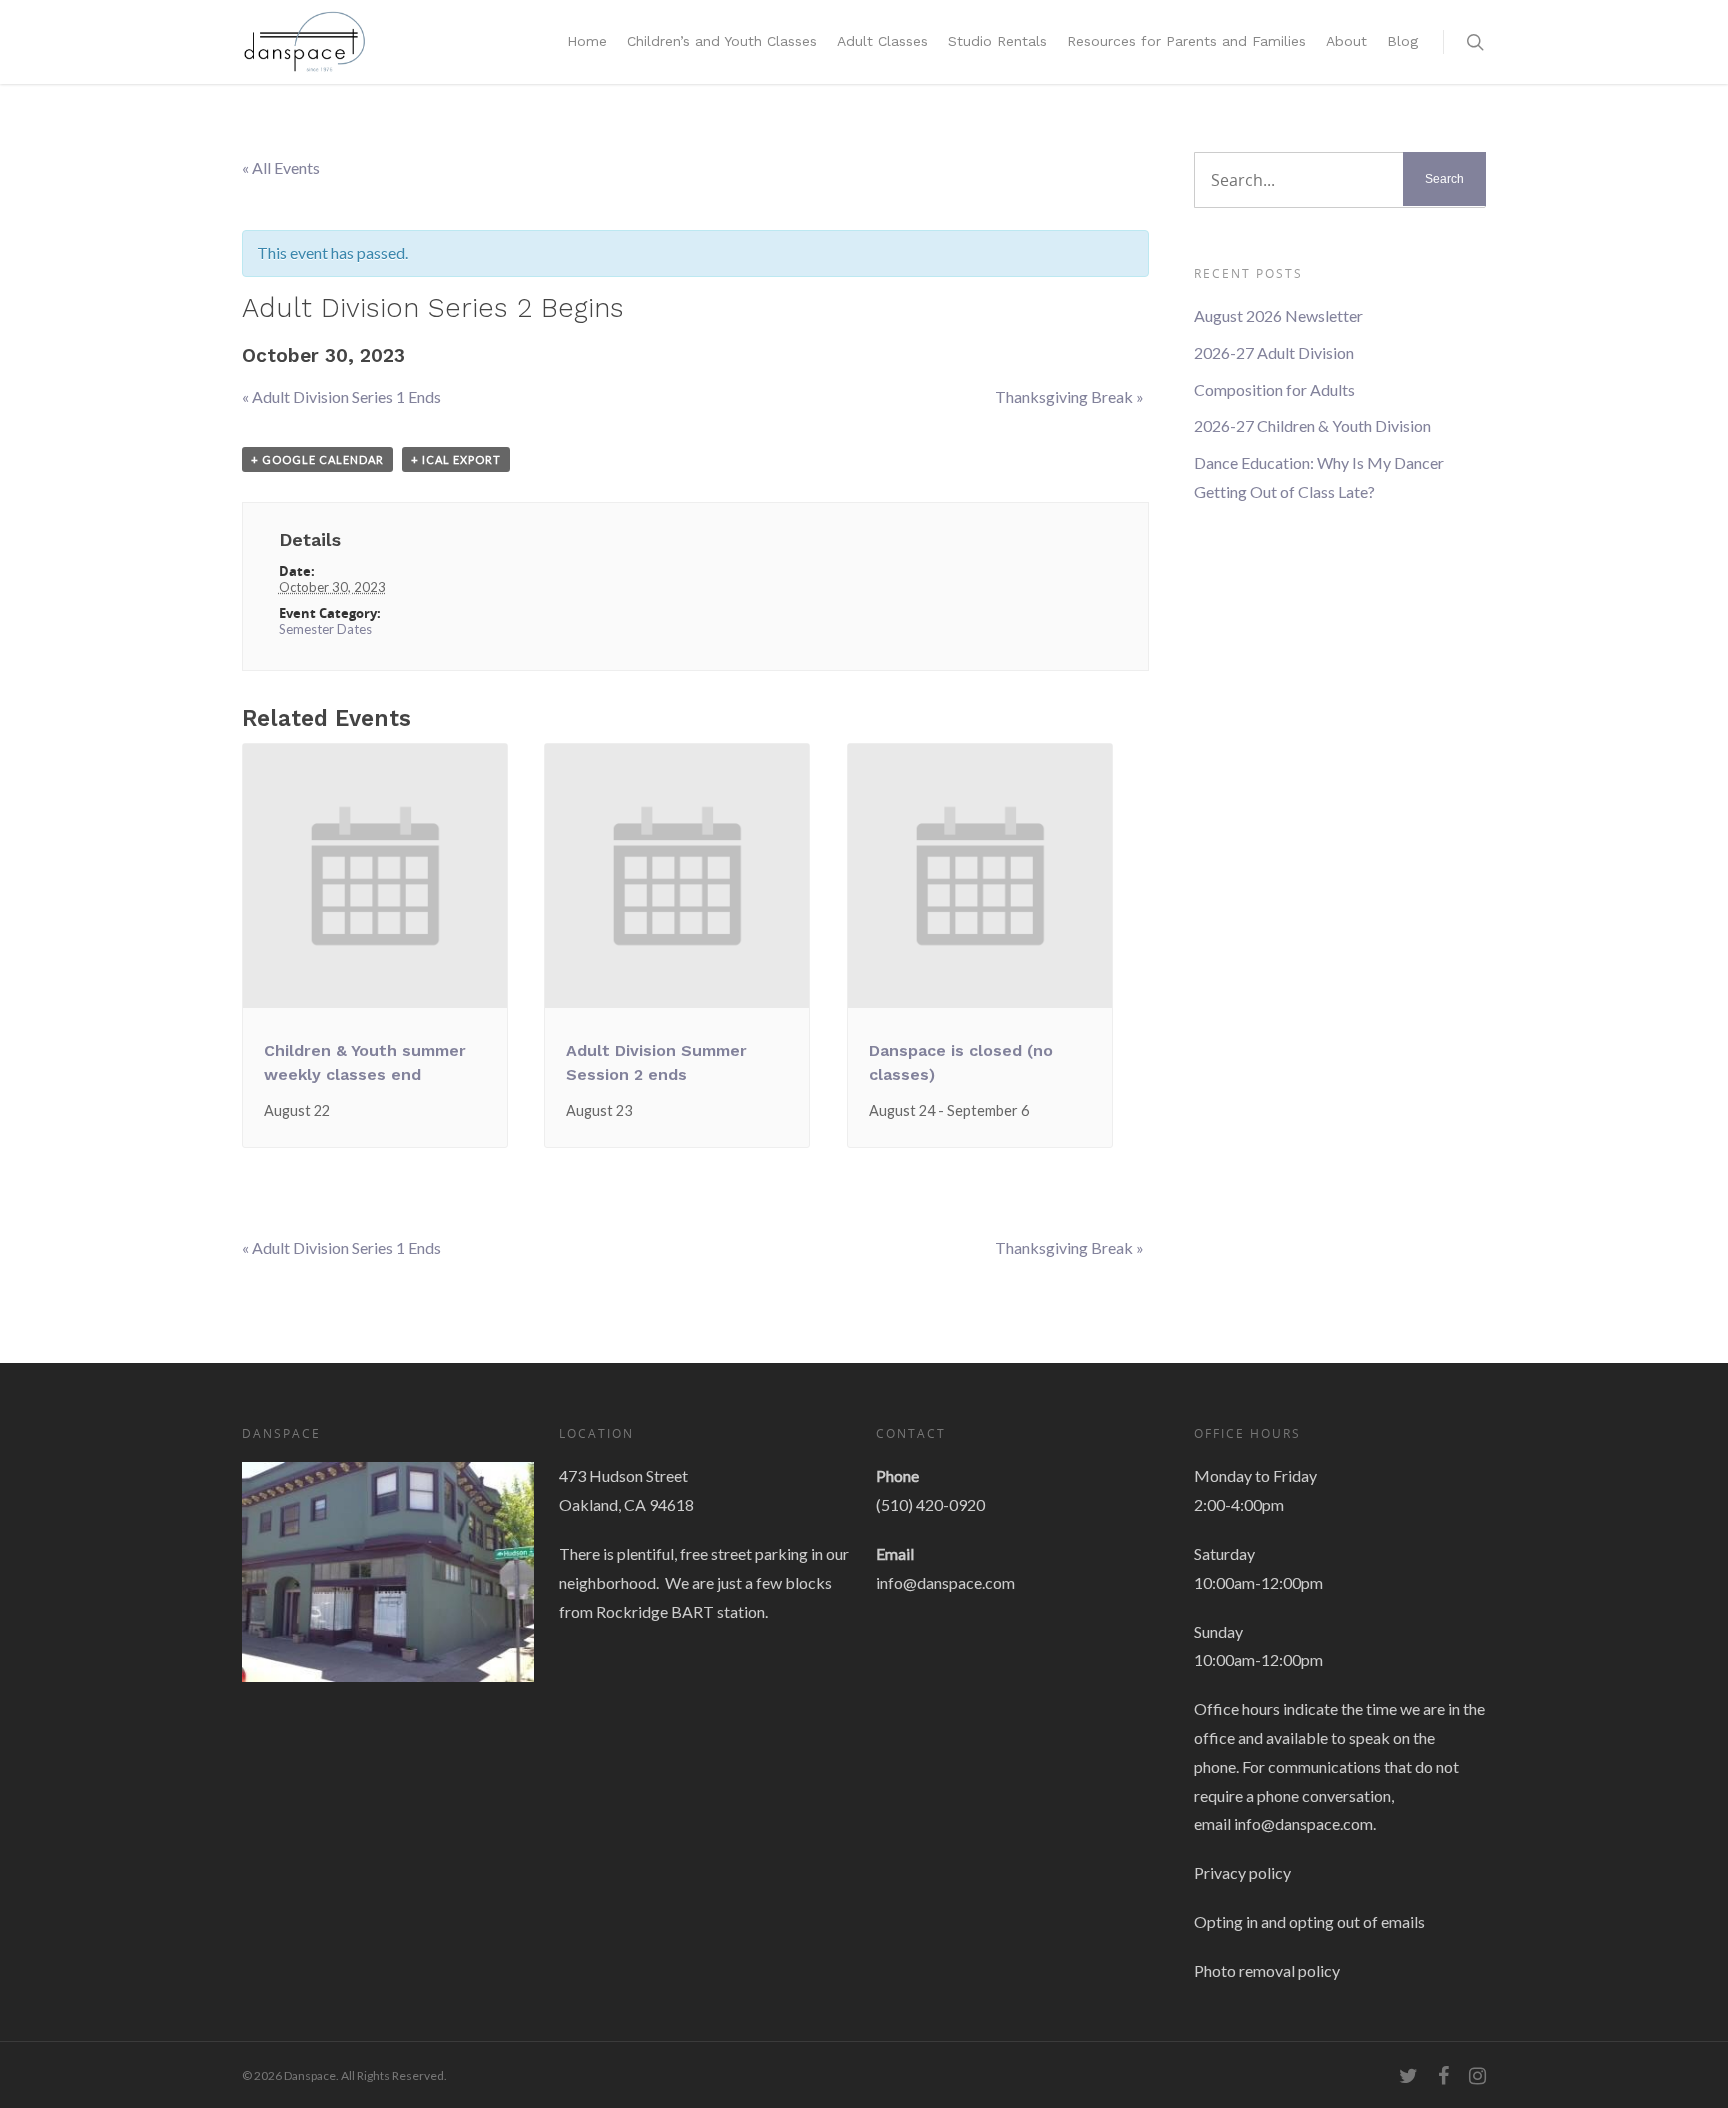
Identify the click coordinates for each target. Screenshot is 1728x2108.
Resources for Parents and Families (1186, 41)
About (1346, 41)
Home (587, 41)
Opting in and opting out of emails (1309, 1921)
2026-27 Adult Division (1274, 352)
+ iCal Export (456, 459)
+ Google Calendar (317, 459)
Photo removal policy (1267, 1970)
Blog (1402, 41)
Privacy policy (1242, 1872)
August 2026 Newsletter (1278, 315)
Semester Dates (325, 629)
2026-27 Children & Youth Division (1312, 425)
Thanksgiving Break (1069, 396)
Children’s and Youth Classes (722, 41)
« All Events (281, 167)
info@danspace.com (945, 1582)
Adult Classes (882, 41)
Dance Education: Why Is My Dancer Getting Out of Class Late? (1319, 477)
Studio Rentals (997, 41)
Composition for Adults (1274, 389)
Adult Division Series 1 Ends (341, 396)
